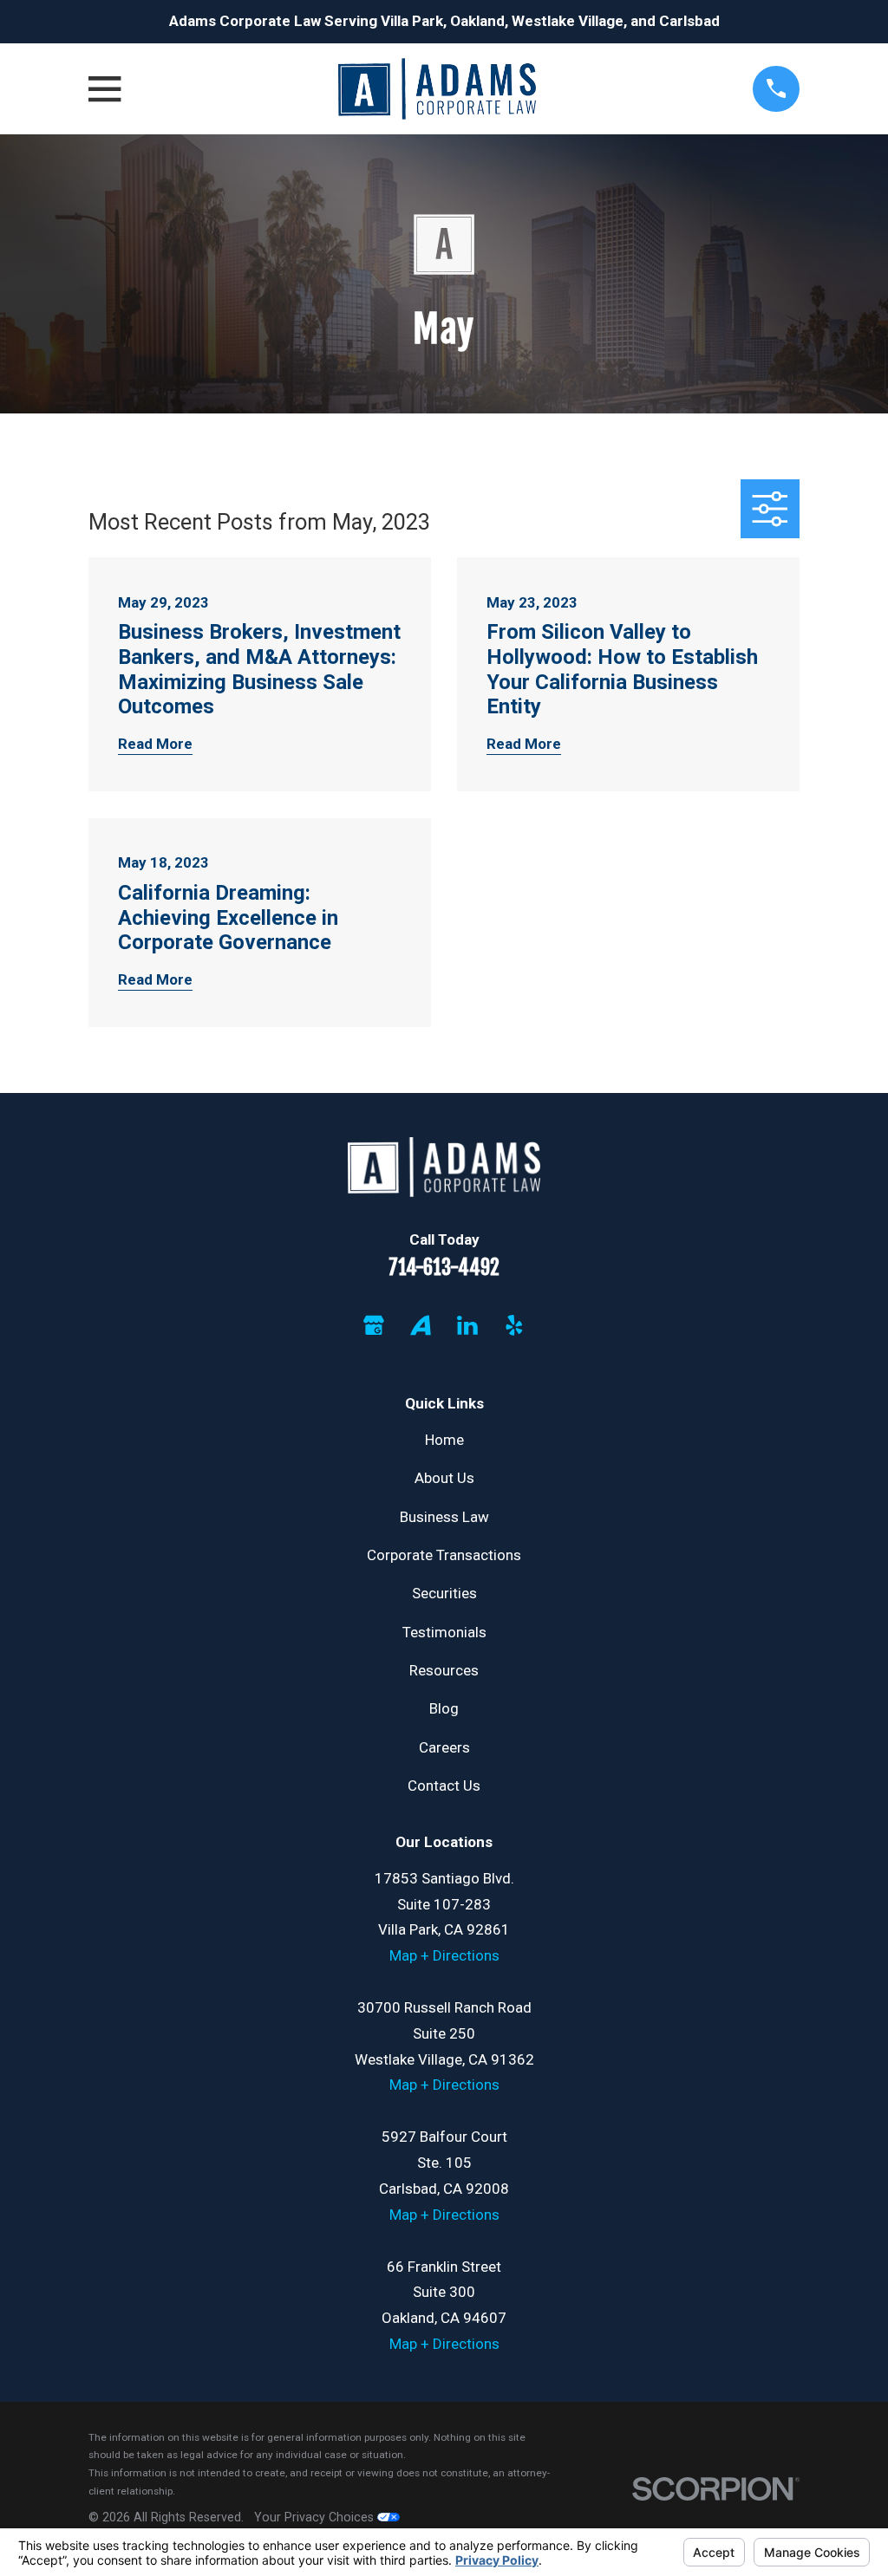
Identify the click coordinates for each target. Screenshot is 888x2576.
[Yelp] (514, 1325)
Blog (444, 1708)
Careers (444, 1747)
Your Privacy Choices (316, 2517)
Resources (444, 1670)
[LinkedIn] (467, 1325)
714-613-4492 (444, 1268)
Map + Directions (444, 1955)
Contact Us (444, 1786)
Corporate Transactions (444, 1555)
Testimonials (444, 1632)
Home (444, 1440)
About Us (444, 1478)
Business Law (444, 1517)
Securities (444, 1593)
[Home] (437, 89)
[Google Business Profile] (374, 1325)
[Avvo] (421, 1325)
